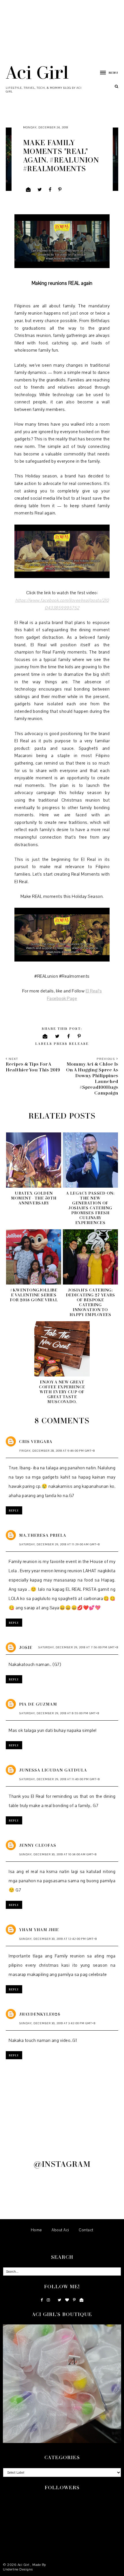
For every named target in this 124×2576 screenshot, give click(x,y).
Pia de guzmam (38, 1704)
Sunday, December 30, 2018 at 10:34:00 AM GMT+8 (58, 1854)
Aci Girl (37, 72)
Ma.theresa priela (43, 1535)
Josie (26, 1647)
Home (36, 2230)
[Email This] (28, 190)
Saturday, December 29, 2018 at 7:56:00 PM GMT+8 (78, 1647)
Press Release (71, 1043)
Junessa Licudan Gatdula (53, 1770)
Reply (14, 1510)
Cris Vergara (36, 1441)
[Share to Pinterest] (60, 190)
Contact (86, 2230)
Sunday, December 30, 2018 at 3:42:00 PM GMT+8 (57, 2023)
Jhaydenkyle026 (40, 2014)
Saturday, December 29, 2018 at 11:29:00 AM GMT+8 (60, 1544)
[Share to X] (40, 190)
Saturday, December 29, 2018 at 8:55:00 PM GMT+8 (59, 1713)
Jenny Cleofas (38, 1845)
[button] (106, 72)
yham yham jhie (39, 1930)
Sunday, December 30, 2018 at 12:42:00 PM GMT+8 (58, 1939)
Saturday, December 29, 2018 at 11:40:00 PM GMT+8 (60, 1779)
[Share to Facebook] (50, 190)
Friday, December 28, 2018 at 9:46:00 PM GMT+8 (57, 1451)
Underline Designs (18, 2569)
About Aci (60, 2230)
